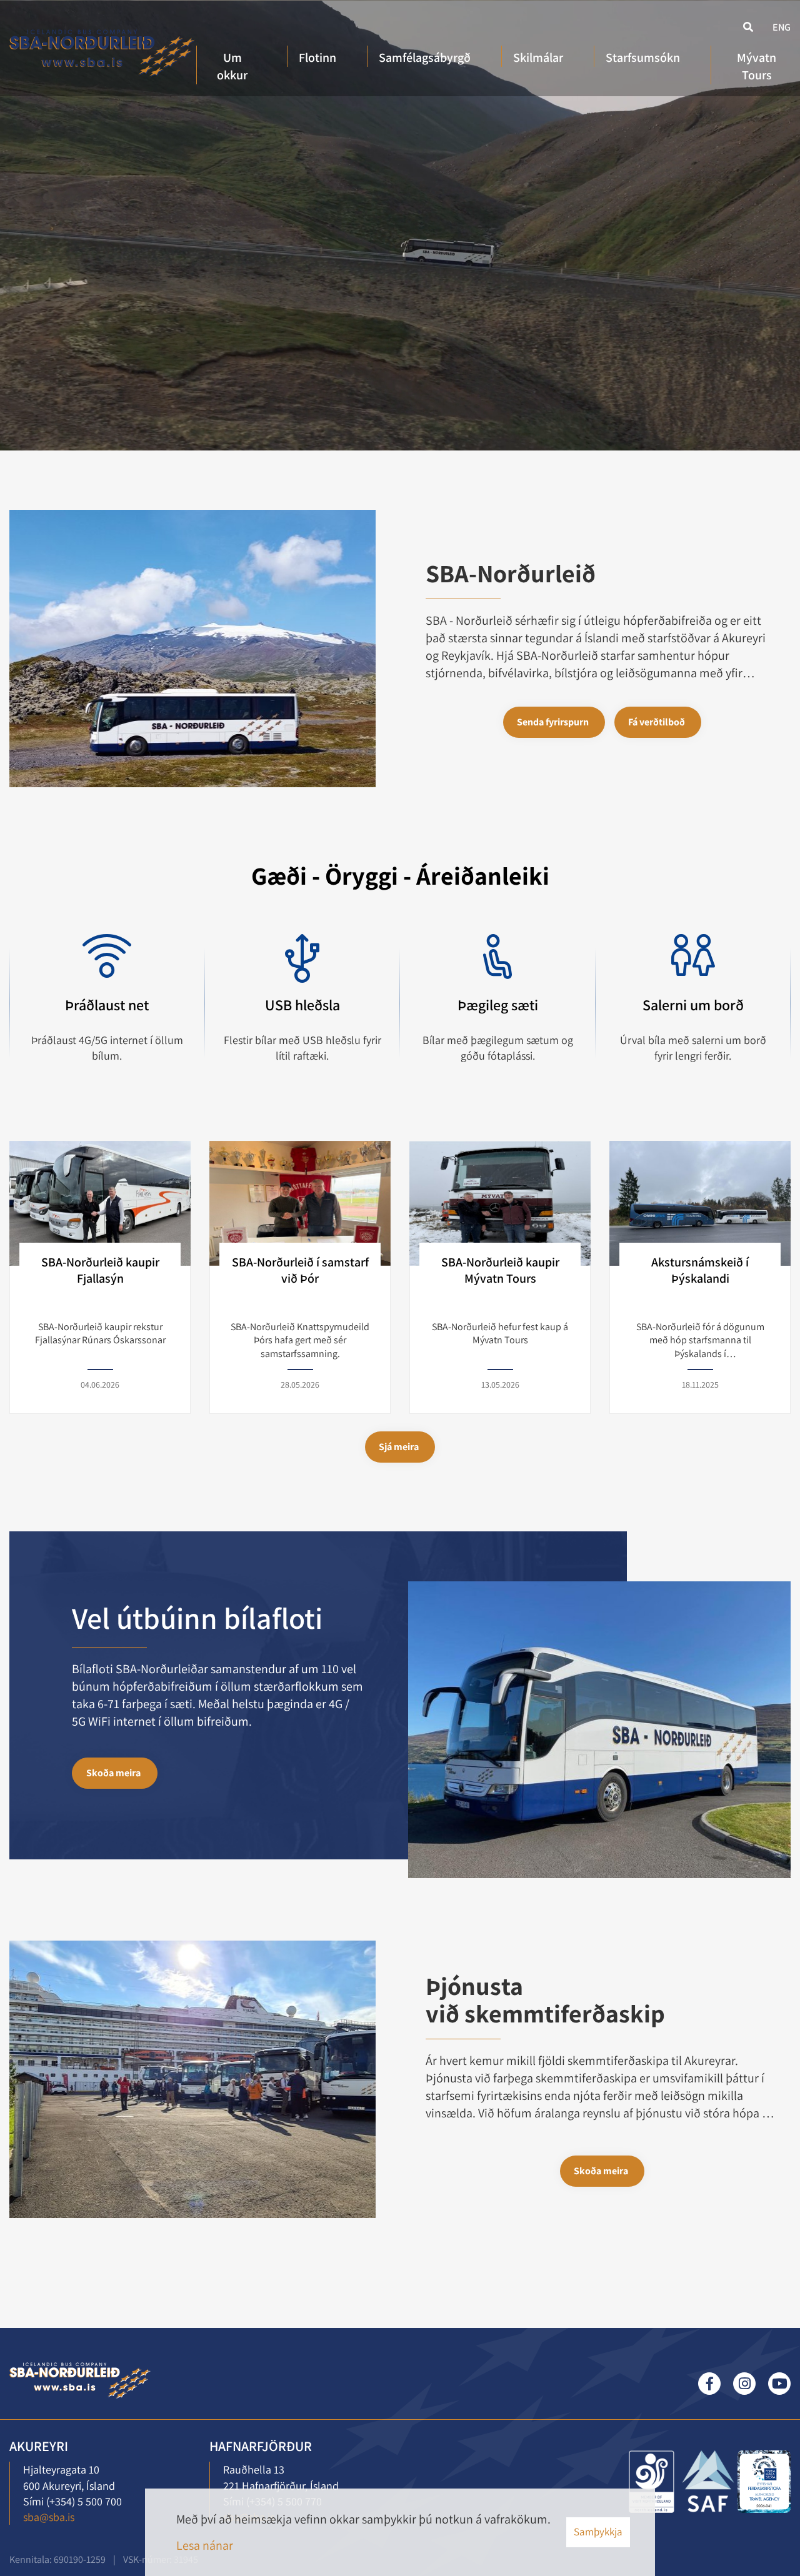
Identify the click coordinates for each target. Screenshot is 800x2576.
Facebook (709, 2384)
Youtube (779, 2384)
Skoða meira (113, 1773)
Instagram (744, 2384)
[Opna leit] (747, 26)
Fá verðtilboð (657, 722)
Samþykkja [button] (598, 2532)
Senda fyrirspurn (553, 722)
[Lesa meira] (652, 2482)
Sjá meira (399, 1447)
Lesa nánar (205, 2545)
